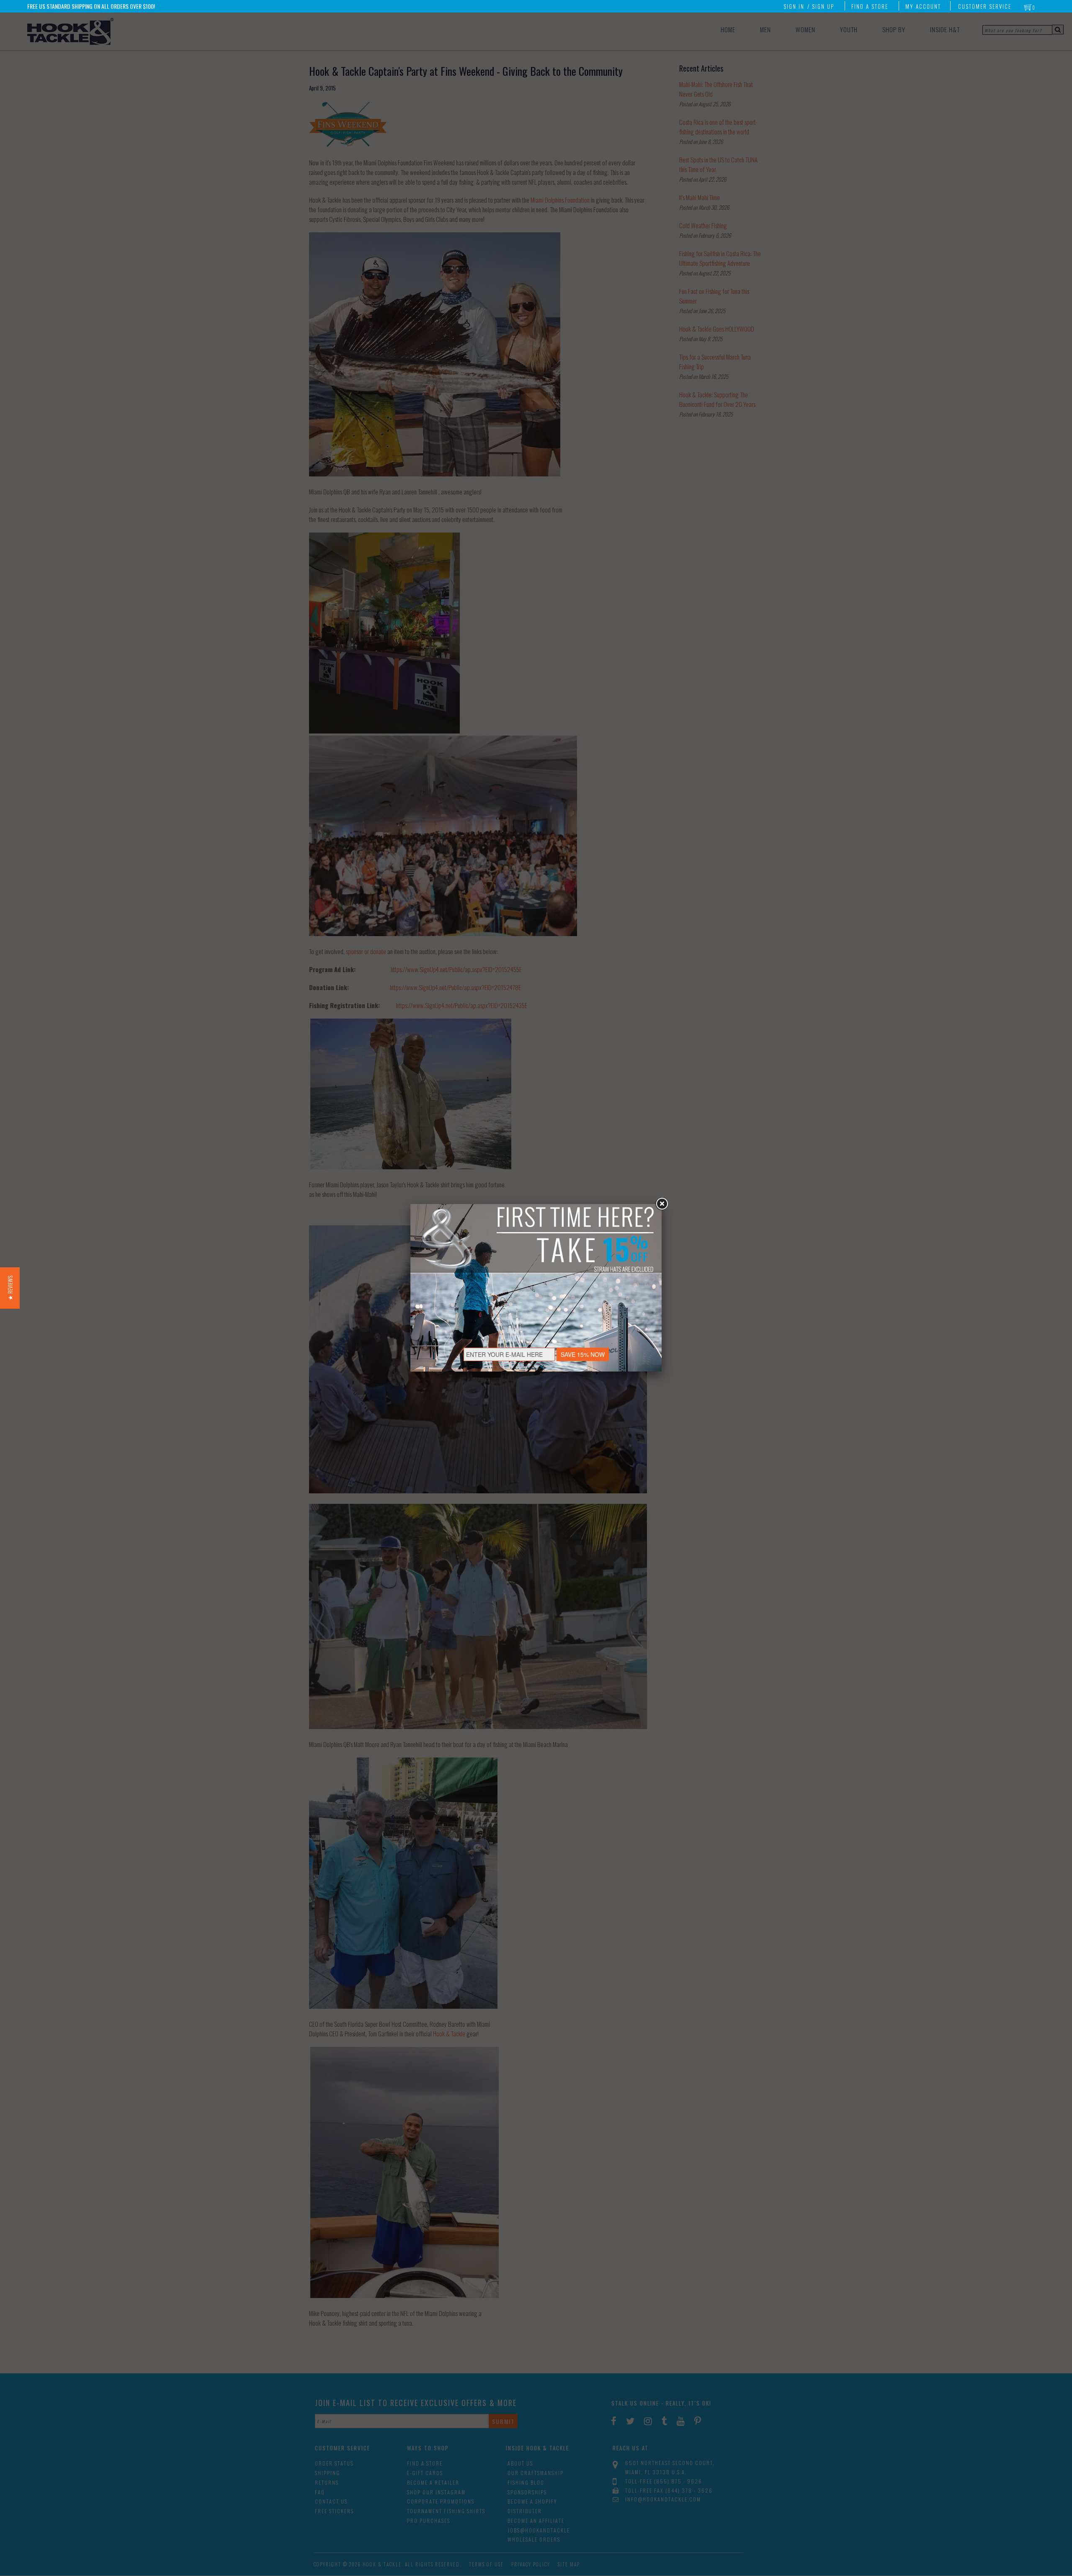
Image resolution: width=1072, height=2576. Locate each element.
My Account (923, 6)
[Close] (662, 1204)
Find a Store (870, 6)
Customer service (985, 6)
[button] (10, 1288)
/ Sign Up (821, 6)
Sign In (794, 6)
